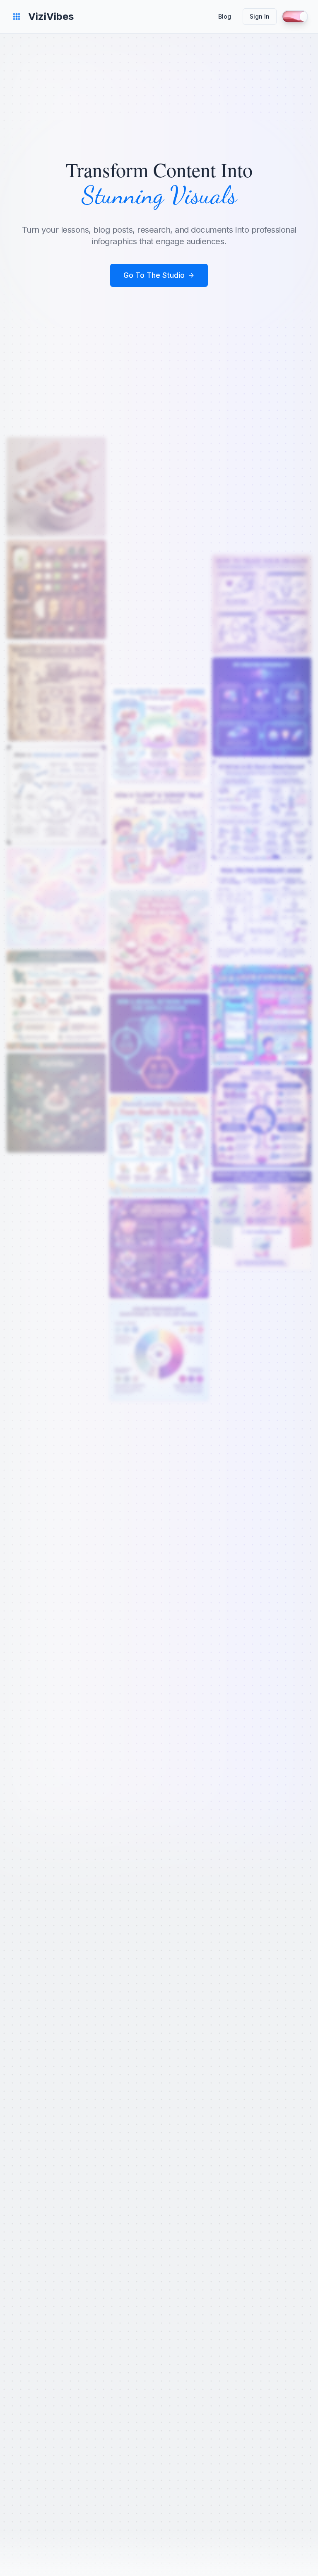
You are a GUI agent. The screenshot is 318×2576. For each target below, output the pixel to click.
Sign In (260, 16)
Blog (225, 16)
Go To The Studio (154, 275)
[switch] (295, 17)
